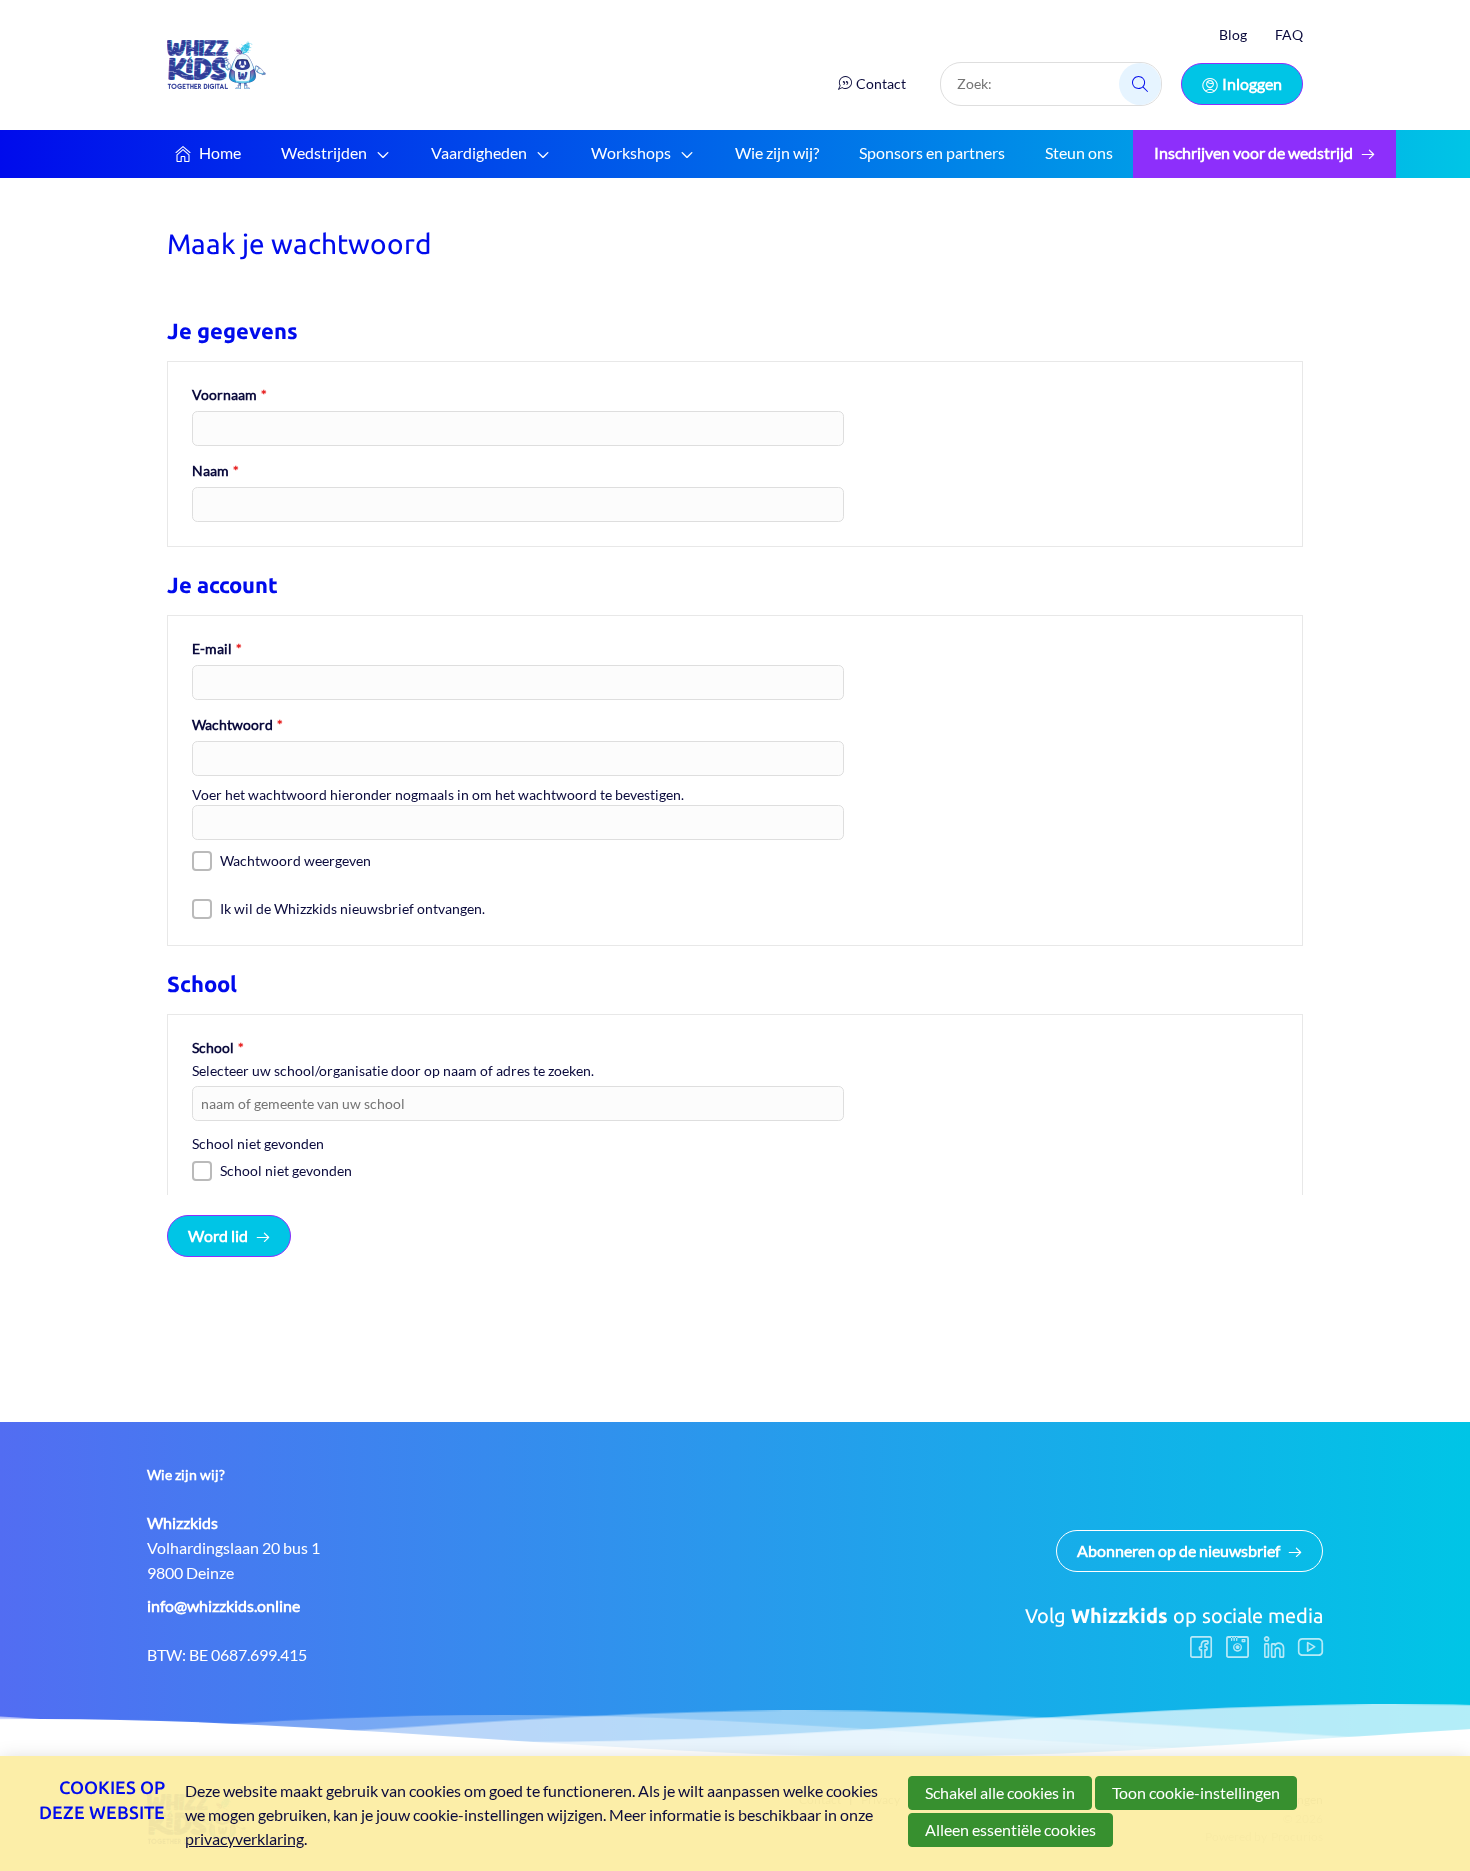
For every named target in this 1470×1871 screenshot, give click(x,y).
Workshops (631, 152)
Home (220, 152)
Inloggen (1252, 83)
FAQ (1289, 34)
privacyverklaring (244, 1838)
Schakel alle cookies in (1000, 1792)
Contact (881, 83)
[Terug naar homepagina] (217, 64)
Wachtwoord (237, 724)
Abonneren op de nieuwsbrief (1178, 1550)
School (218, 1047)
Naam (215, 470)
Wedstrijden (324, 152)
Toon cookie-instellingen (1196, 1792)
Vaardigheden (479, 152)
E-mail (217, 648)
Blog (1233, 34)
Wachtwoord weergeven (295, 860)
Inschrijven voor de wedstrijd (1253, 152)
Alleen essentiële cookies (1010, 1829)
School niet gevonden (286, 1170)
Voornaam (229, 394)
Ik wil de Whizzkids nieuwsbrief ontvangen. (352, 908)
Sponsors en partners (932, 152)
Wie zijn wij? (777, 152)
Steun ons (1079, 152)
